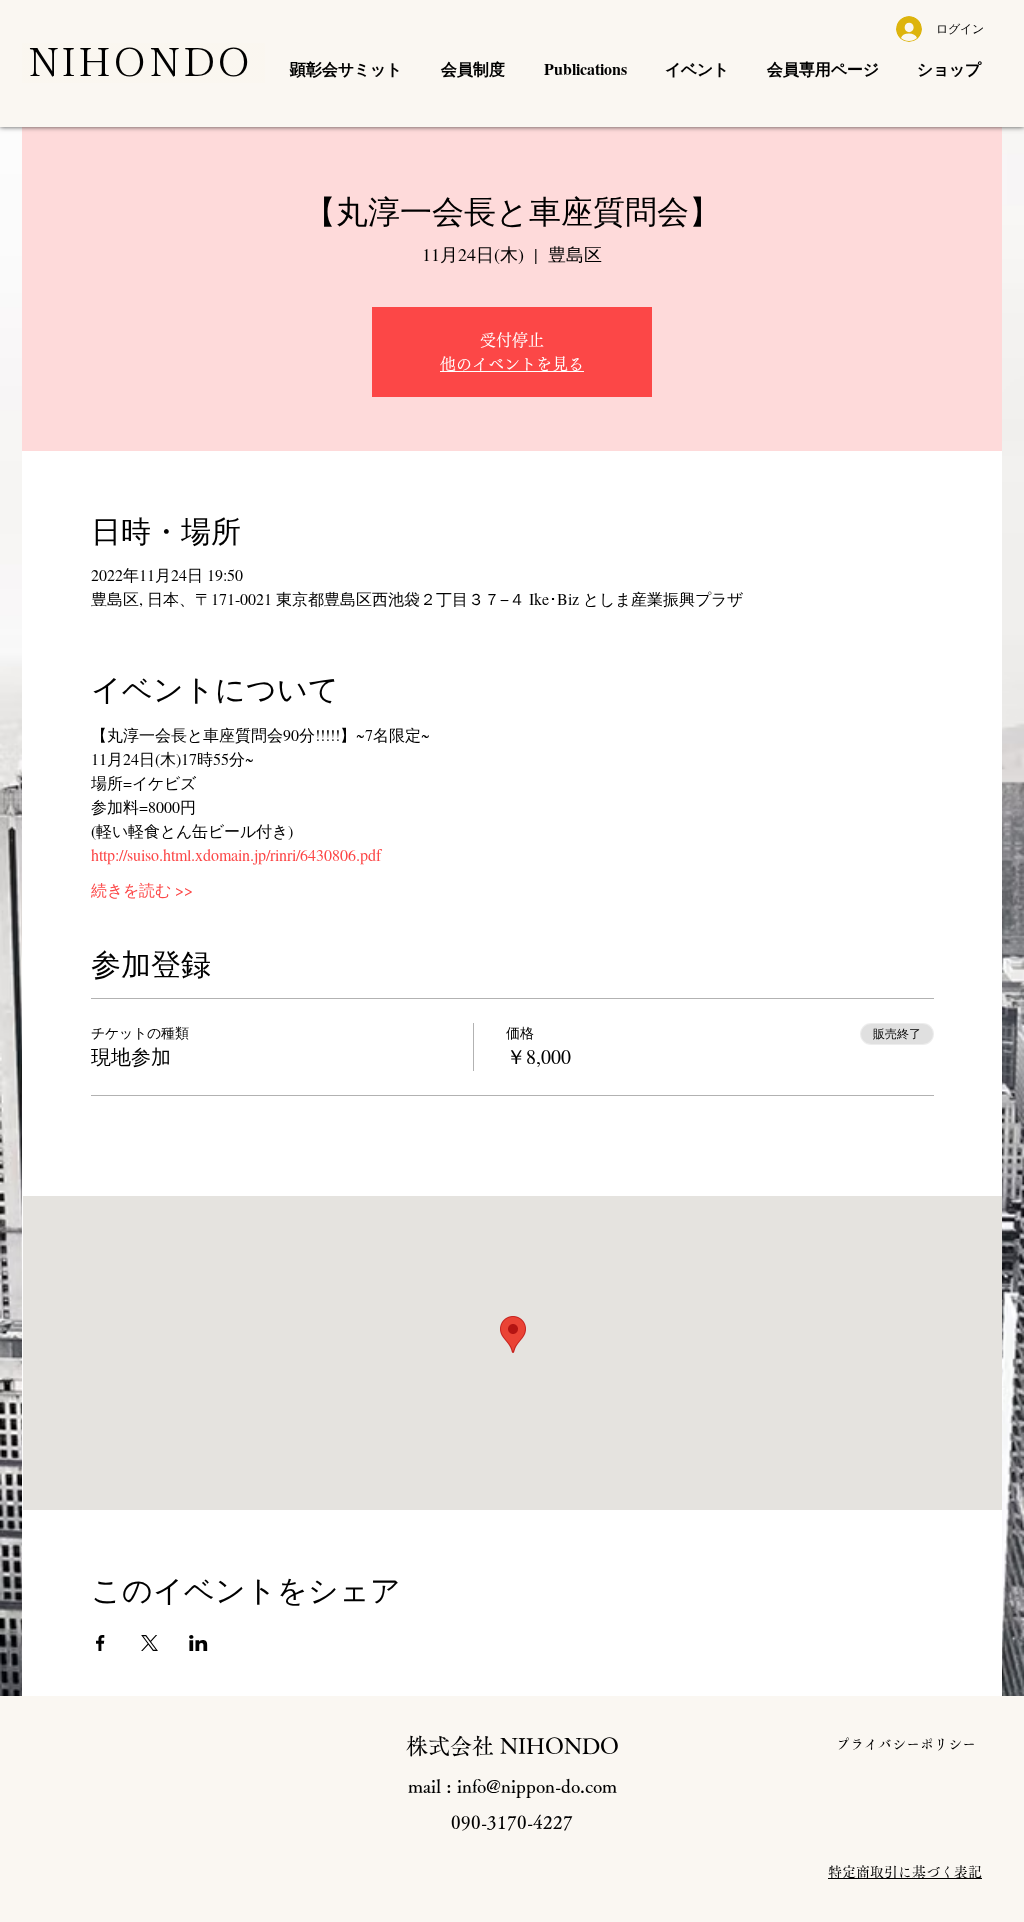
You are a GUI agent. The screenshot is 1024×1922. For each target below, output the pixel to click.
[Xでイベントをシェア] (149, 1643)
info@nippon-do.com (537, 1786)
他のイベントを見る (512, 364)
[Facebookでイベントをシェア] (100, 1643)
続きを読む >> (142, 889)
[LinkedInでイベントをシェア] (198, 1643)
